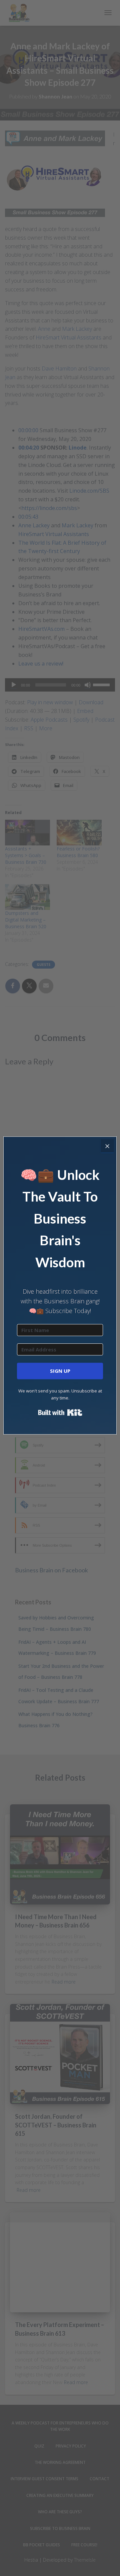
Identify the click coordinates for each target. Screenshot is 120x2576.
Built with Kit (60, 1412)
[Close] (107, 1146)
